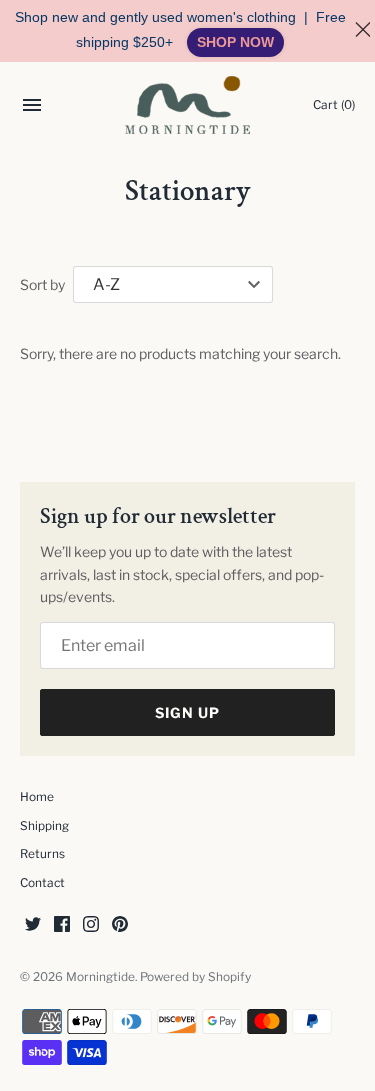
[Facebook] (62, 925)
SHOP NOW (235, 42)
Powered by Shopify (195, 977)
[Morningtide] (187, 105)
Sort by (42, 284)
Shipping (44, 826)
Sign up (187, 712)
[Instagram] (91, 925)
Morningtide (100, 977)
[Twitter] (33, 925)
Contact (42, 883)
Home (37, 797)
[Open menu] (32, 107)
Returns (42, 854)
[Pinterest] (120, 925)
